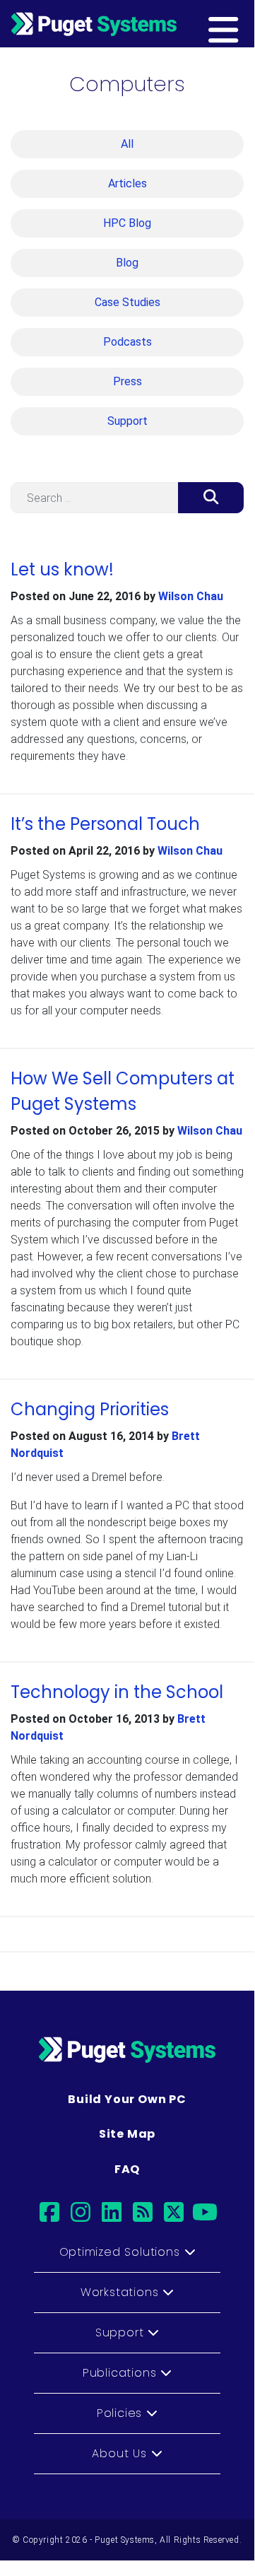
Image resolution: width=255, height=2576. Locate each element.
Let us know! (62, 569)
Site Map (127, 2134)
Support (127, 421)
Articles (127, 183)
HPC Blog (127, 223)
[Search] (211, 498)
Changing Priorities (90, 1409)
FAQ (127, 2169)
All (127, 144)
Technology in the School (117, 1692)
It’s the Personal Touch (105, 824)
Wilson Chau (191, 596)
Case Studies (127, 302)
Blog (127, 263)
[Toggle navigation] (245, 23)
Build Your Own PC (127, 2099)
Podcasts (127, 342)
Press (127, 381)
